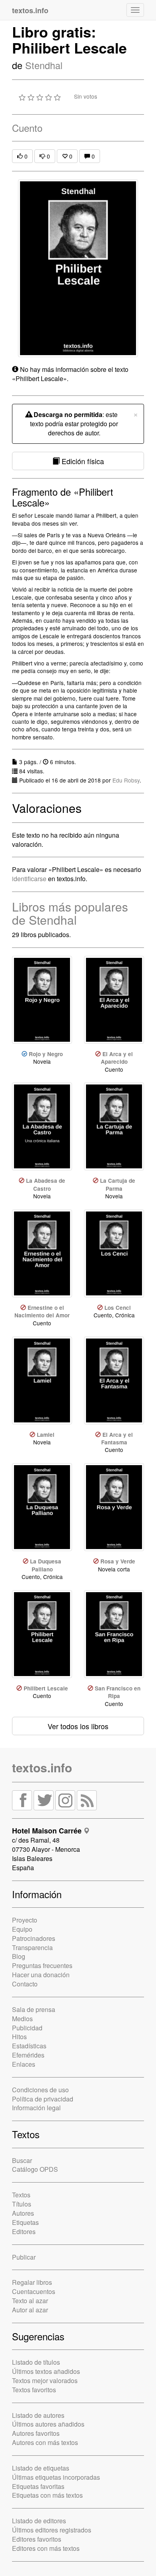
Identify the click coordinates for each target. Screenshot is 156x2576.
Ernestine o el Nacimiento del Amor (42, 1311)
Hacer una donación (41, 1975)
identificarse (29, 879)
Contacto (25, 1984)
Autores (23, 2213)
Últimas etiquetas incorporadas (56, 2477)
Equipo (22, 1929)
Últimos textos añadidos (46, 2371)
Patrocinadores (34, 1938)
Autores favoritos (36, 2433)
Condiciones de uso (40, 2090)
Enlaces (24, 2064)
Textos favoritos (34, 2390)
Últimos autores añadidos (48, 2424)
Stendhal (44, 65)
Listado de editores (39, 2521)
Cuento (27, 128)
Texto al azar (30, 2301)
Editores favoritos (37, 2539)
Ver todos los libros (78, 1726)
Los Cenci (118, 1308)
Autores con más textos (45, 2442)
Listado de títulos (36, 2362)
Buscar (22, 2160)
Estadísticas (29, 2046)
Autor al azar (30, 2310)
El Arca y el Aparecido (117, 1058)
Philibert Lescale (46, 1688)
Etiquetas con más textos (47, 2495)
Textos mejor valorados (45, 2380)
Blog (19, 1956)
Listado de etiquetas (41, 2468)
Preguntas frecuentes (42, 1965)
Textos (21, 2195)
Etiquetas (25, 2222)
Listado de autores (38, 2415)
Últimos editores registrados (52, 2530)
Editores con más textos (46, 2548)
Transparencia (32, 1947)
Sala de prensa (34, 2009)
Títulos (22, 2204)
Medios (22, 2019)
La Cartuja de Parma (118, 1184)
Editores (24, 2231)
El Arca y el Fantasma (117, 1438)
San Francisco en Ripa (118, 1692)
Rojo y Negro (46, 1054)
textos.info (42, 1767)
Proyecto (25, 1920)
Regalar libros (32, 2282)
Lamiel (46, 1435)
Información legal (36, 2108)
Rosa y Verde (118, 1561)
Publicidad (27, 2028)
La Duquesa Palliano (46, 1565)
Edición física (82, 461)
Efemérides (28, 2055)
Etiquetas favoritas (38, 2486)
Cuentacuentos (34, 2291)
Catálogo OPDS (35, 2169)
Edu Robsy (126, 780)
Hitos (19, 2037)
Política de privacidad (43, 2099)
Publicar (24, 2257)
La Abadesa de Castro (46, 1184)
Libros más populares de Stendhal (70, 913)
